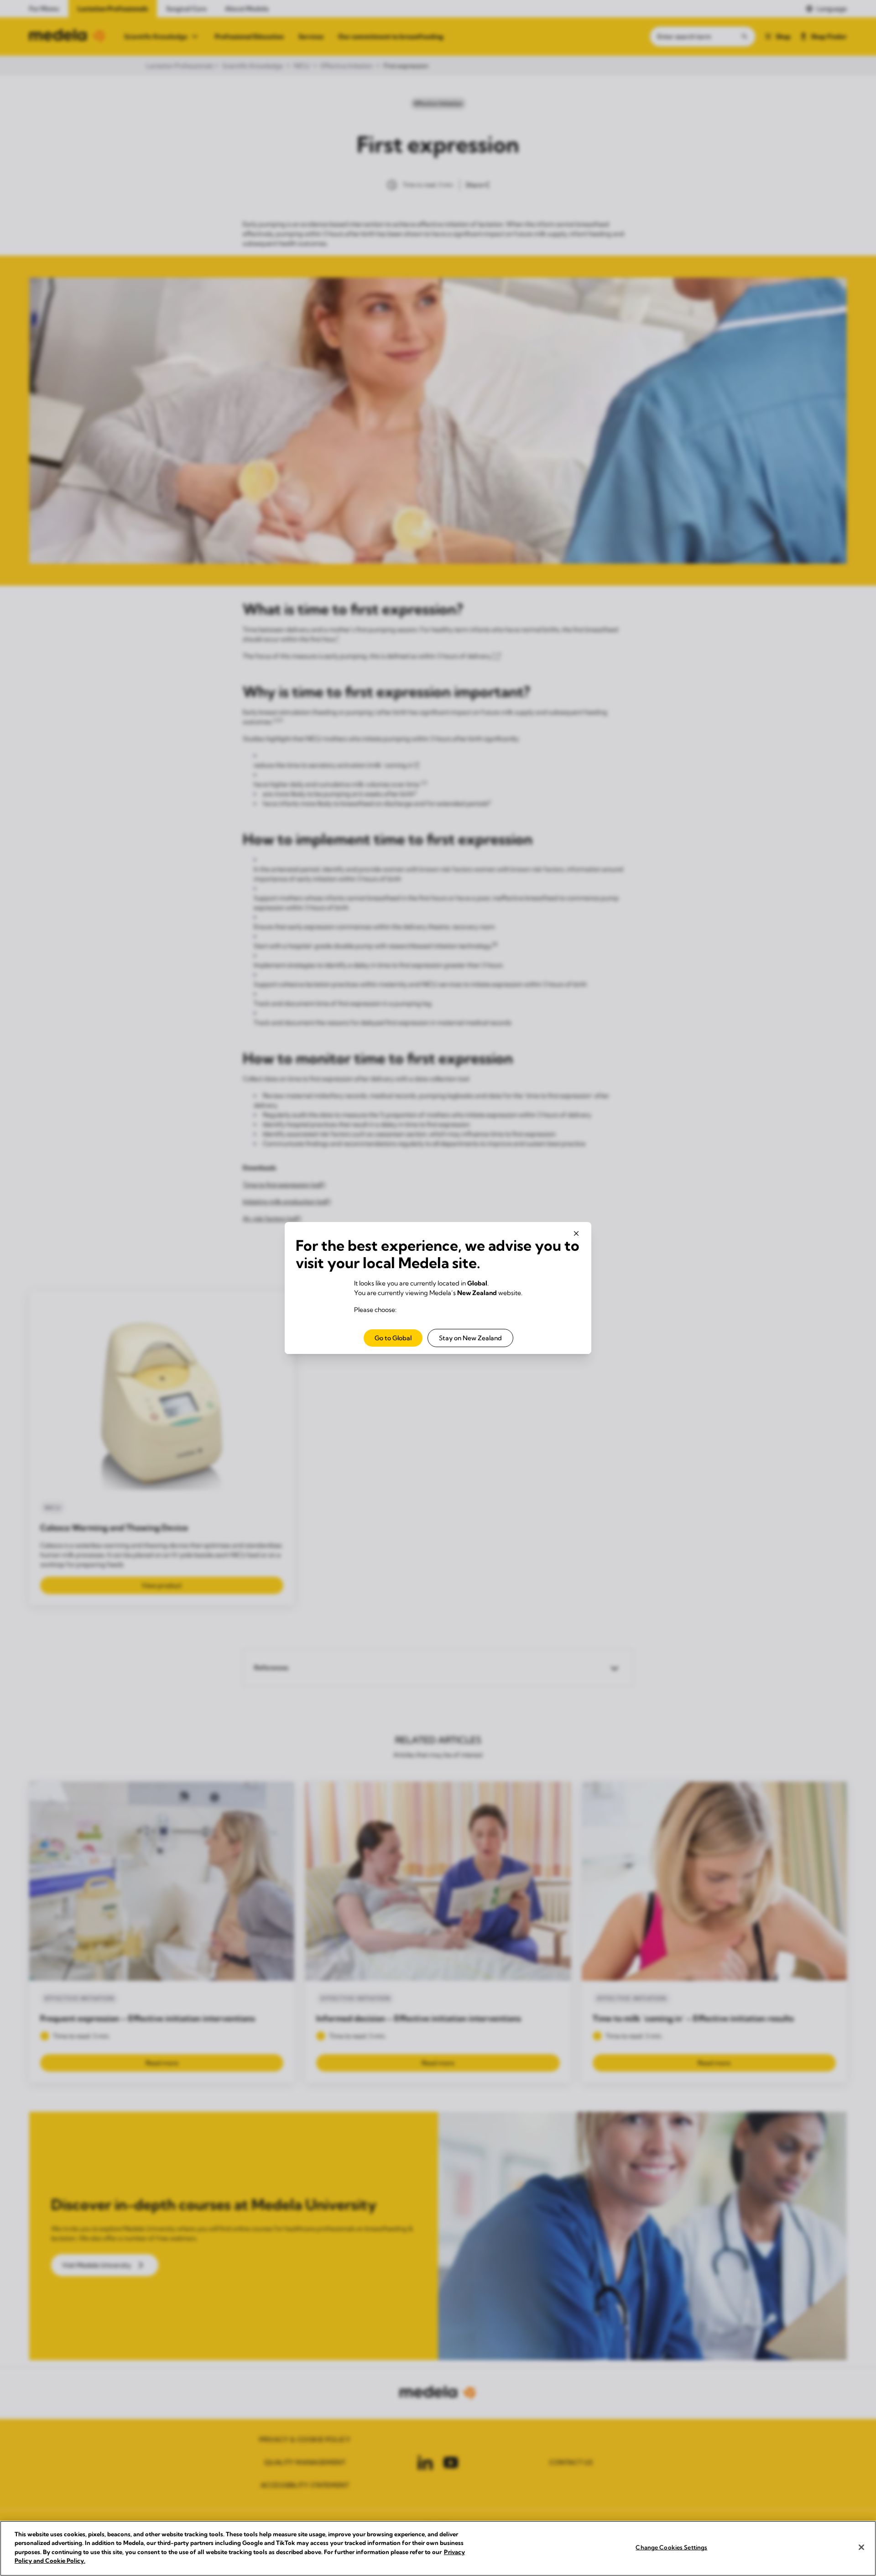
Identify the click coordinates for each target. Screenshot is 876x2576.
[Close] (861, 2547)
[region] (438, 2548)
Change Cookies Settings (671, 2547)
